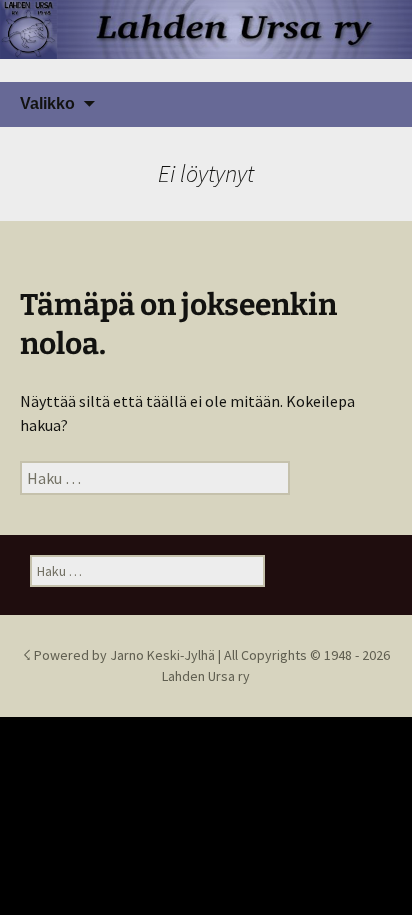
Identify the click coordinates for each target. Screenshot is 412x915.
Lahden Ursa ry (206, 676)
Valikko (47, 103)
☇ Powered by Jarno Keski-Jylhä (120, 655)
